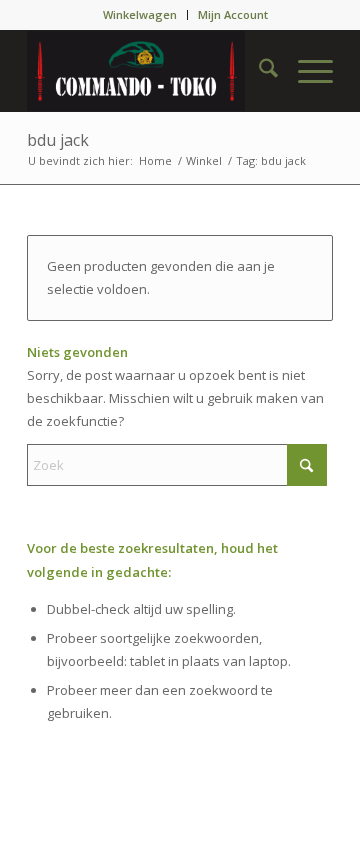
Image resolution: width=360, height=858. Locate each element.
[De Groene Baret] (149, 71)
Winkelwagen (140, 14)
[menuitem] (140, 15)
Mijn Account (233, 14)
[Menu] (305, 71)
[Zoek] (258, 71)
